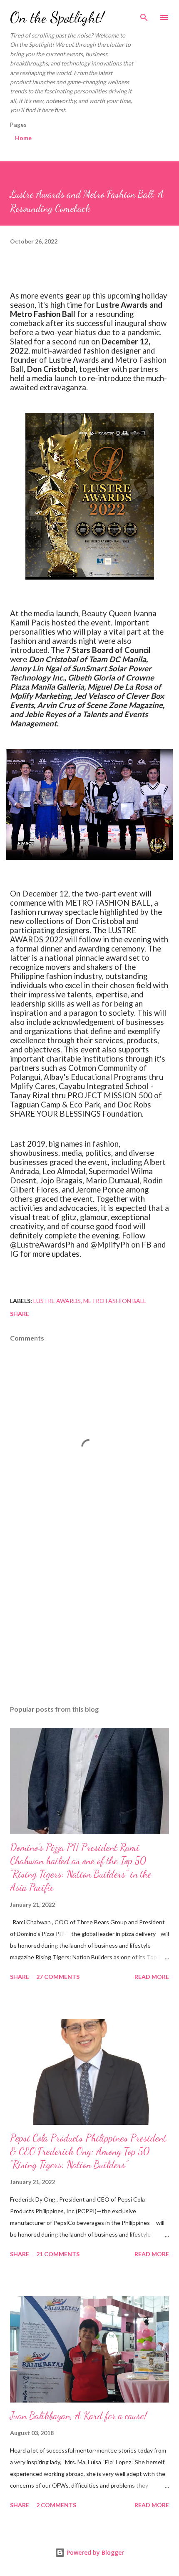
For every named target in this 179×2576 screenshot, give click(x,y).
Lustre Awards (57, 1301)
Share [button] (20, 1314)
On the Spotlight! (57, 17)
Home (23, 138)
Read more (152, 1977)
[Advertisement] (89, 1620)
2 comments (56, 2505)
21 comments (58, 2254)
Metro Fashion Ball (115, 1301)
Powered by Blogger (94, 2552)
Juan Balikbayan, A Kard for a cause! (78, 2416)
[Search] (144, 15)
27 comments (58, 1977)
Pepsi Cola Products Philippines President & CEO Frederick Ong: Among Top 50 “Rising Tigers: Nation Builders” (88, 2151)
